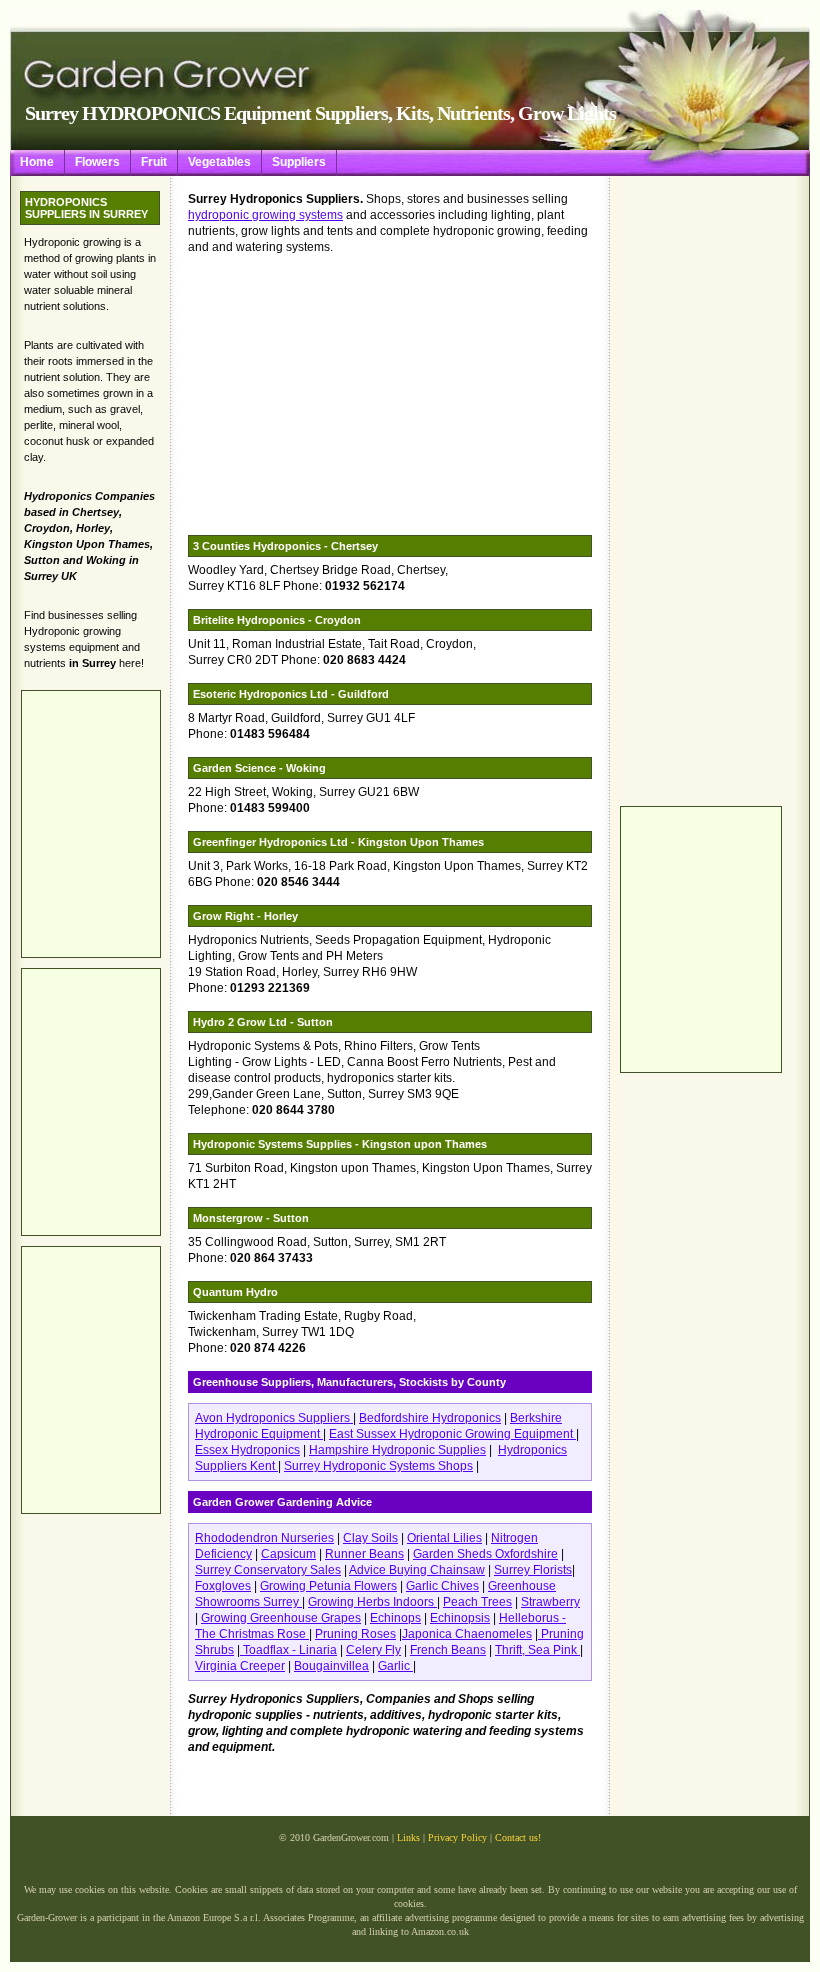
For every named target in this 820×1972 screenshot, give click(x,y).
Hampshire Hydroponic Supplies (397, 1450)
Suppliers (299, 162)
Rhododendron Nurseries (264, 1538)
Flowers (97, 162)
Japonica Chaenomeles (467, 1634)
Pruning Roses (355, 1634)
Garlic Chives (442, 1586)
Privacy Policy (457, 1837)
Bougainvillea (331, 1666)
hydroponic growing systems (265, 215)
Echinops (395, 1618)
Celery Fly (373, 1650)
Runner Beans (364, 1554)
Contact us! (518, 1837)
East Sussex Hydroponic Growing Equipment (452, 1434)
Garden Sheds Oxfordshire (485, 1554)
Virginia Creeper (240, 1666)
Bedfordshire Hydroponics (430, 1418)
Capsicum (288, 1554)
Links (408, 1837)
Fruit (154, 162)
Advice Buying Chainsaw (417, 1570)
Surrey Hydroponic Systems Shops (378, 1466)
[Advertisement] (700, 491)
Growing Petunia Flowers (328, 1586)
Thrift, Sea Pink (537, 1650)
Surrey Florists (533, 1570)
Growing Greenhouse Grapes (281, 1618)
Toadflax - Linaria (288, 1650)
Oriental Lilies (444, 1538)
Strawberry (550, 1602)
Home (37, 162)
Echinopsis (460, 1618)
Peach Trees (477, 1602)
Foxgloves (223, 1586)
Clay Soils (370, 1538)
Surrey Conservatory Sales (268, 1570)
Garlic (395, 1666)
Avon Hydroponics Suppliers (274, 1418)
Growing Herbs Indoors (372, 1602)
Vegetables (219, 162)
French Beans (448, 1650)
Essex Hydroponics (247, 1450)
